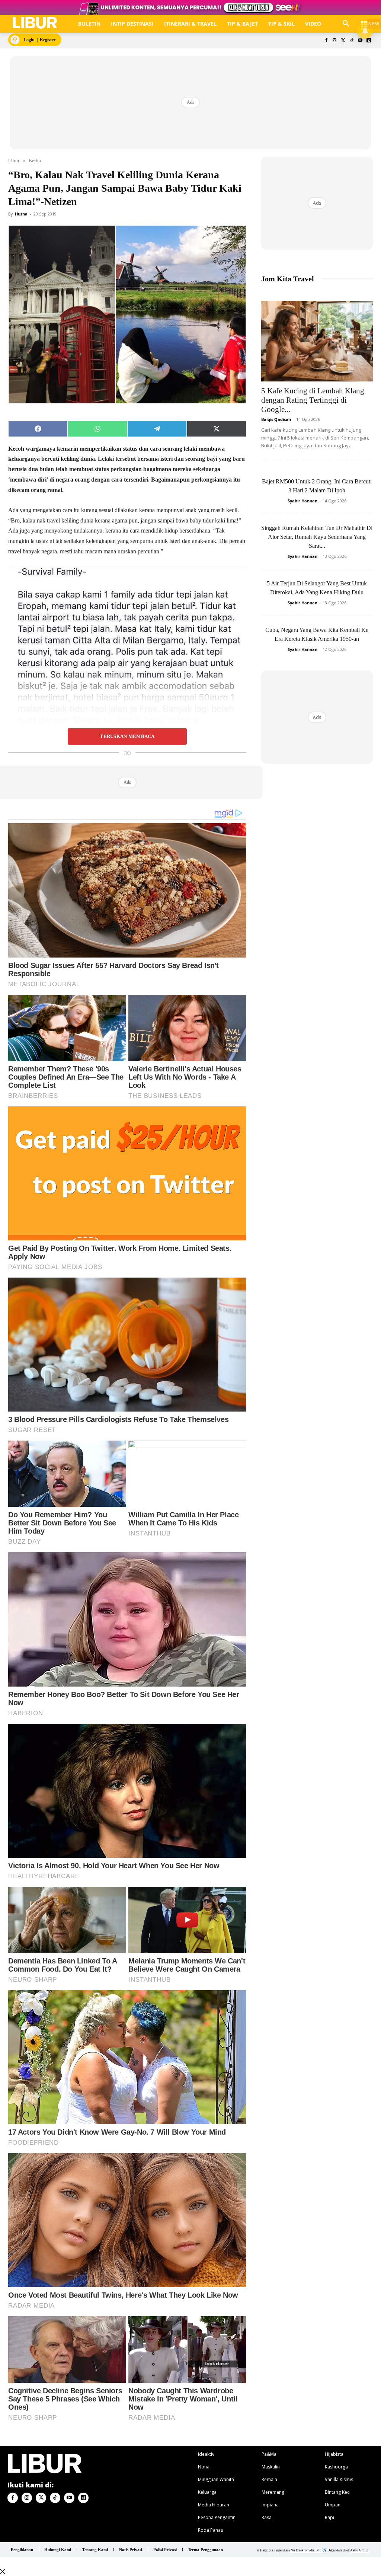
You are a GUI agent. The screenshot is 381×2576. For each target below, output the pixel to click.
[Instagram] (335, 41)
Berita (35, 161)
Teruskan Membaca (127, 736)
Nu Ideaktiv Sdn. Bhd (306, 2550)
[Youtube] (360, 41)
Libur (14, 161)
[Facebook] (326, 41)
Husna (21, 214)
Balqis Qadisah (276, 419)
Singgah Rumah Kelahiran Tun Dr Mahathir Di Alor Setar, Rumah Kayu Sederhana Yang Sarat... (317, 537)
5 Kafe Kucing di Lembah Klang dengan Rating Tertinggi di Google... (313, 400)
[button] (346, 24)
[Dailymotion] (369, 41)
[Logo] (35, 23)
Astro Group (359, 2550)
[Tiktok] (352, 41)
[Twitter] (343, 41)
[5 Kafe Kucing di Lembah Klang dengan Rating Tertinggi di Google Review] (317, 341)
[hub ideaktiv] (365, 21)
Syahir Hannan (302, 501)
